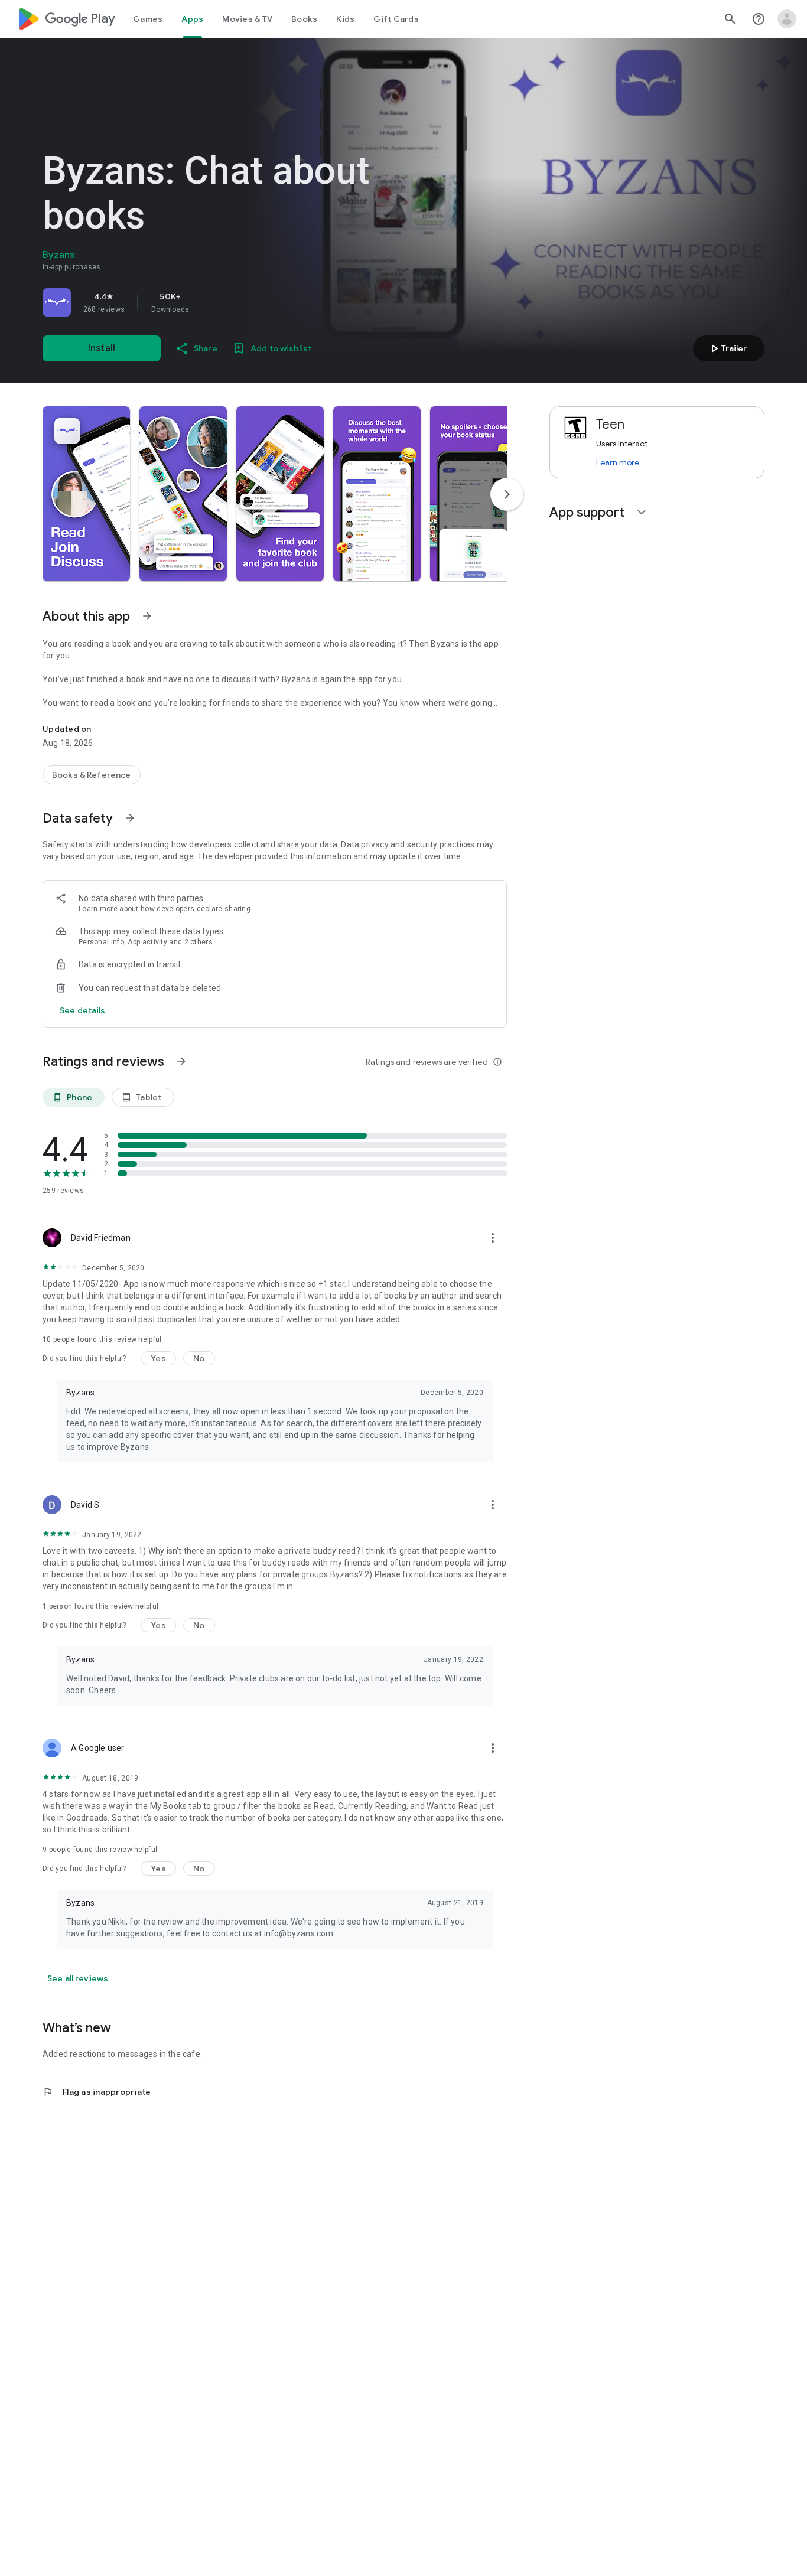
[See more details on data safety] (83, 1010)
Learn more (98, 909)
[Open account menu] (787, 19)
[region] (208, 302)
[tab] (148, 19)
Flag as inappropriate (97, 2092)
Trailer (727, 348)
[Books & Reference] (92, 775)
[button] (86, 494)
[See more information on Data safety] (130, 818)
